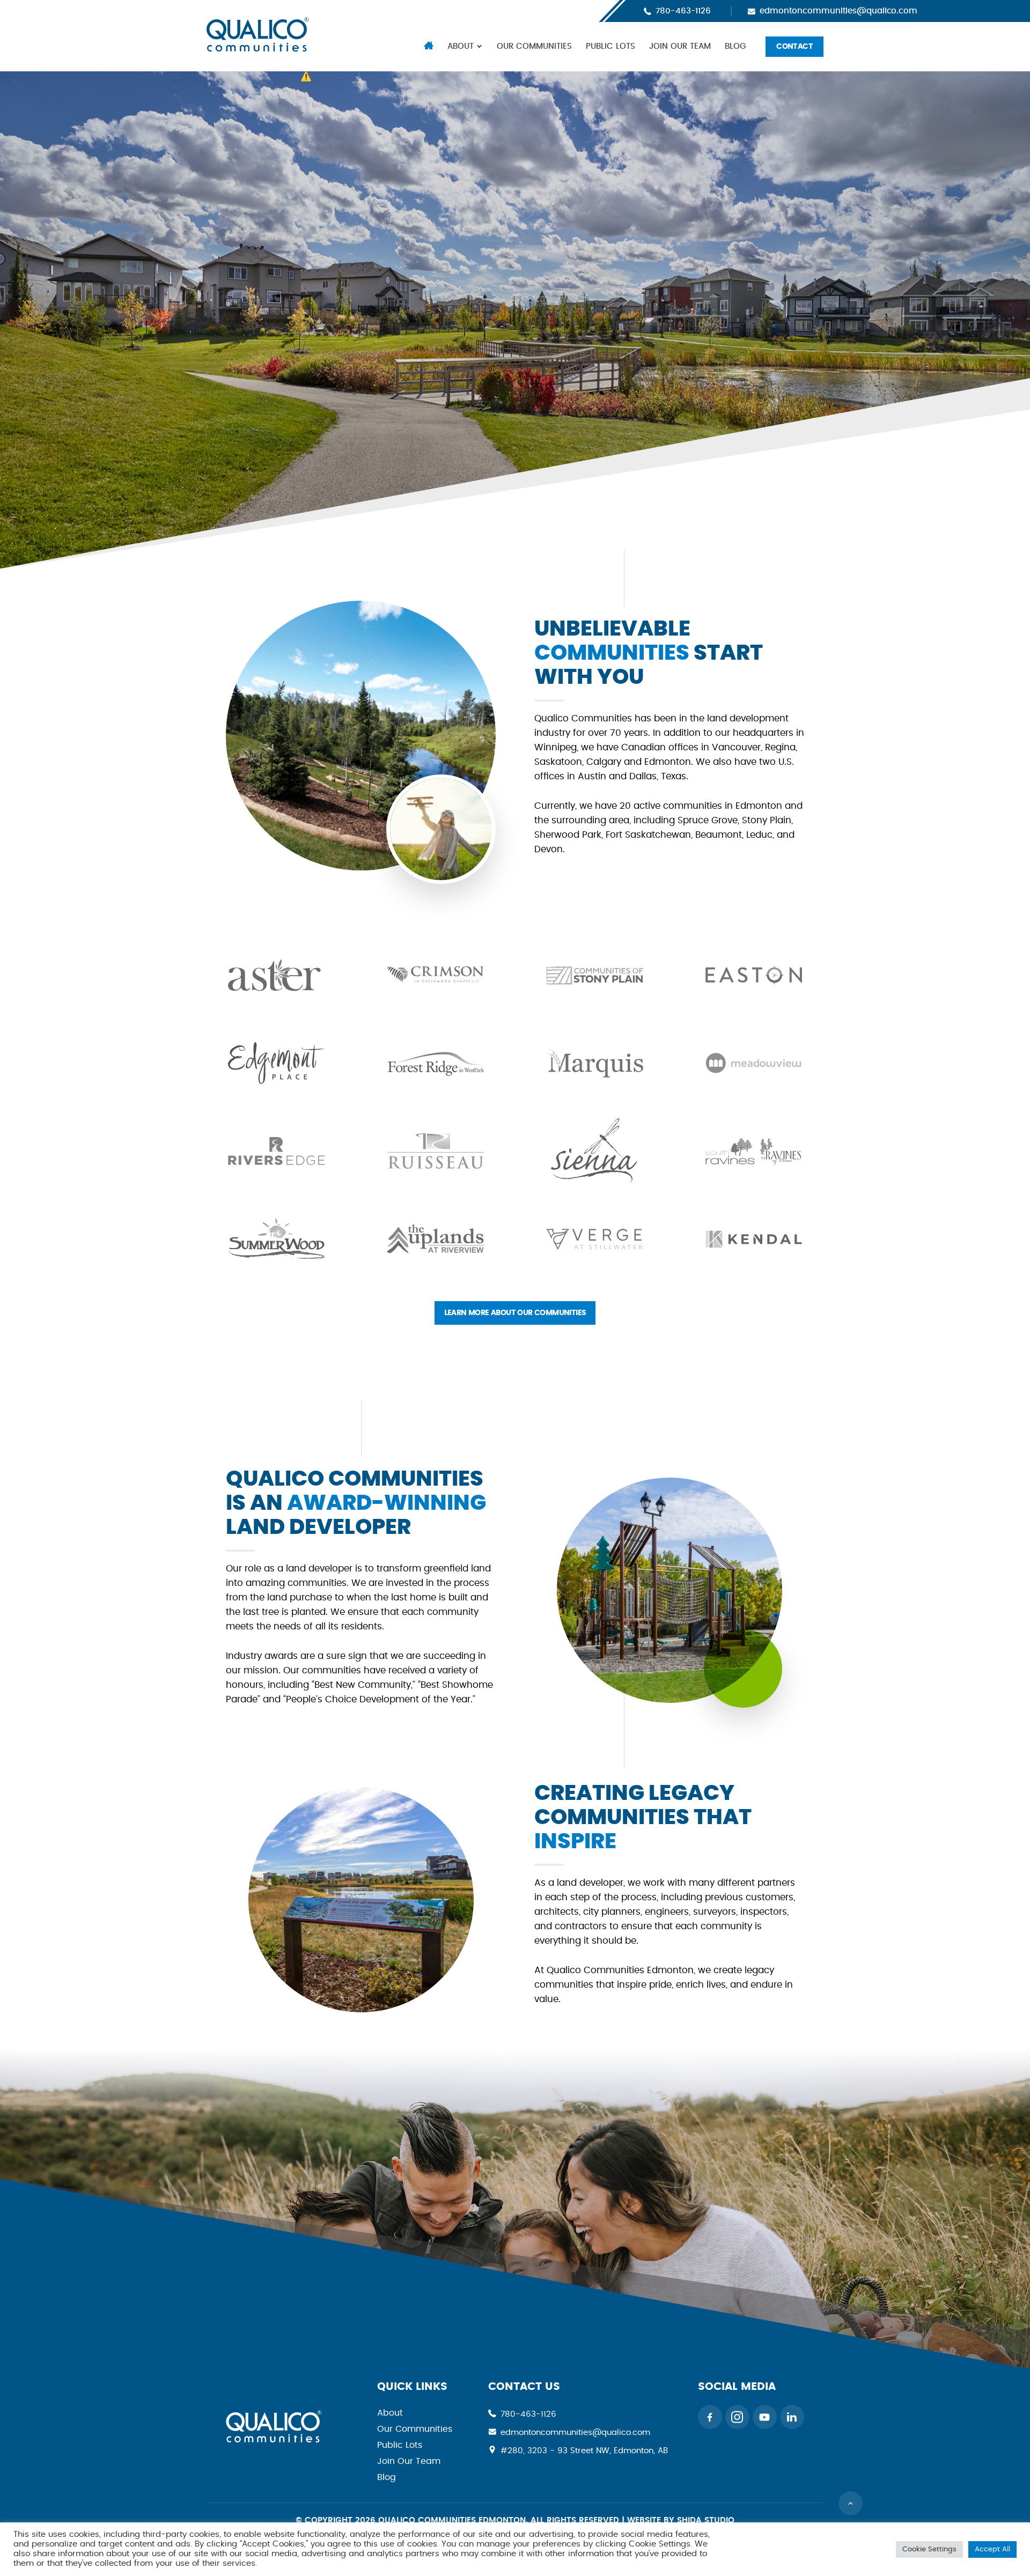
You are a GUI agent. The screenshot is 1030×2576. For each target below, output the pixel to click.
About (461, 46)
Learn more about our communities (515, 1313)
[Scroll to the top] (851, 2503)
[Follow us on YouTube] (765, 2417)
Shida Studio (706, 2520)
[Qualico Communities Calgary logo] (274, 2440)
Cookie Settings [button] (929, 2549)
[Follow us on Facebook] (710, 2417)
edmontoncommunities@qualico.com (838, 11)
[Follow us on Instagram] (737, 2417)
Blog (735, 46)
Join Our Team (680, 46)
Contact (794, 47)
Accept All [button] (992, 2549)
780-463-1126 (683, 11)
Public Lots (610, 46)
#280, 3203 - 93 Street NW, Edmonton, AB (584, 2451)
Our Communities (534, 46)
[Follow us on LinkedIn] (792, 2417)
